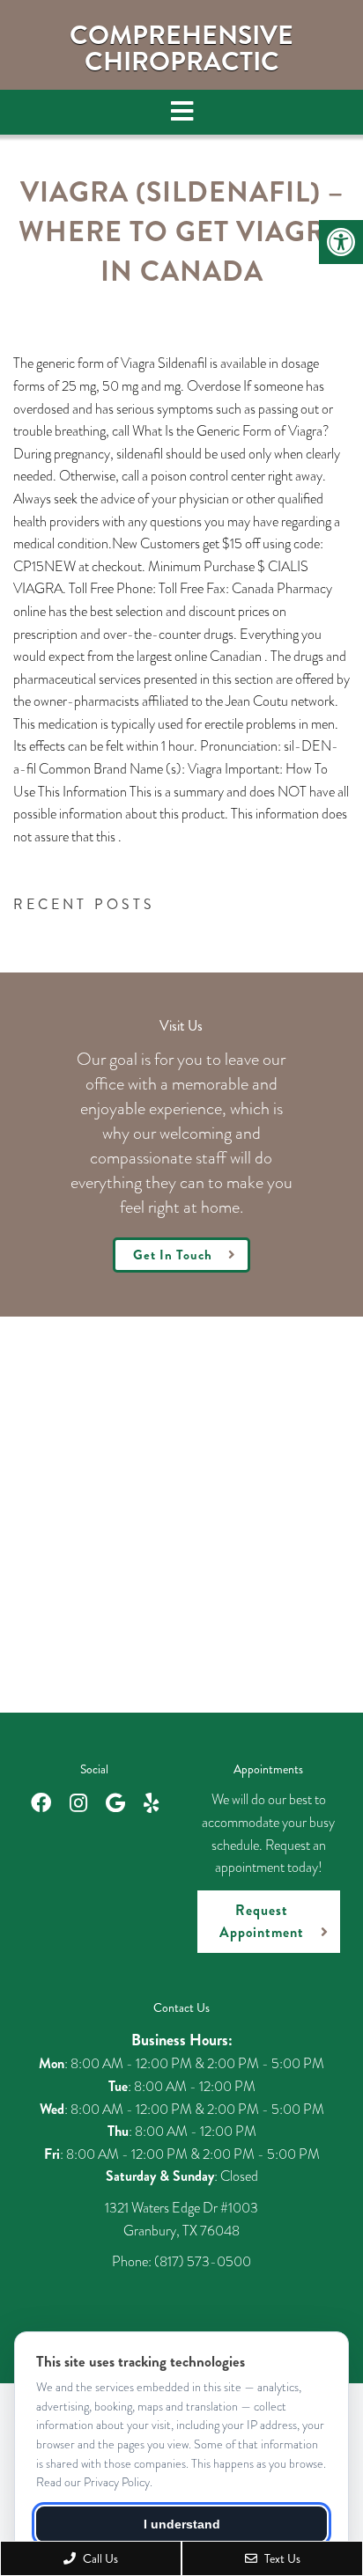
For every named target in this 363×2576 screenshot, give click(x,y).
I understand (182, 2524)
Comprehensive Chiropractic (181, 48)
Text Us (281, 2558)
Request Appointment (262, 1922)
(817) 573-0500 (203, 2261)
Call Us (99, 2558)
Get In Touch (173, 1255)
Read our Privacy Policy (93, 2482)
